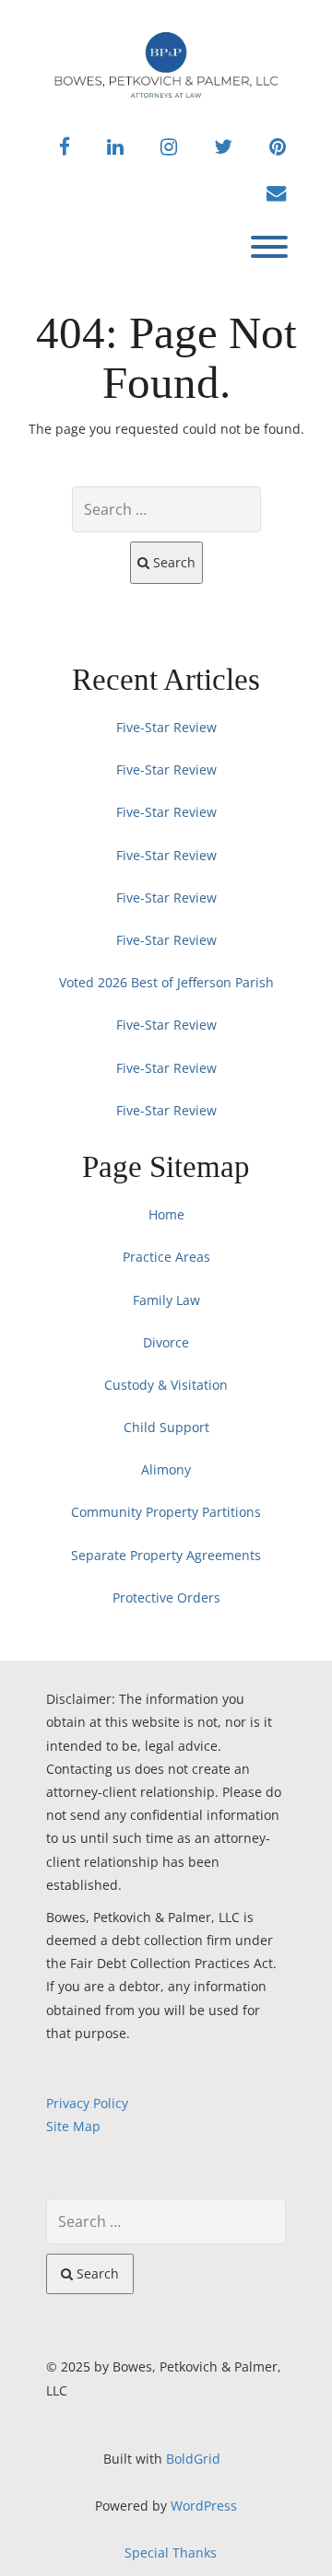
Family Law (166, 1300)
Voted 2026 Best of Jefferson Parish (166, 982)
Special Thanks (171, 2553)
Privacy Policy (87, 2103)
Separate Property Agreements (166, 1555)
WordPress (204, 2506)
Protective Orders (166, 1597)
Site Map (73, 2126)
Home (166, 1214)
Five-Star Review (166, 727)
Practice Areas (166, 1257)
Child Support (166, 1427)
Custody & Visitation (166, 1385)
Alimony (166, 1469)
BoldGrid (193, 2459)
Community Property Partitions (166, 1512)
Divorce (166, 1342)
